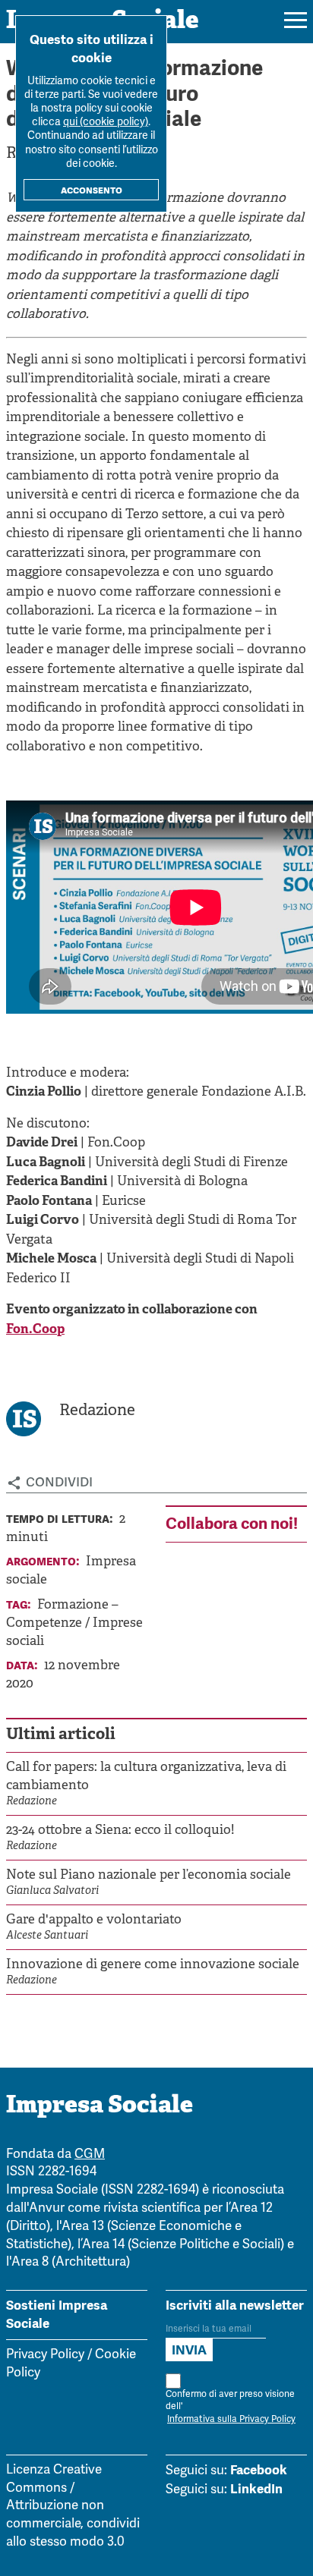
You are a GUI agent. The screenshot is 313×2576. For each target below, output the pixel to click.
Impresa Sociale (100, 2106)
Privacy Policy (45, 2355)
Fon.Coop (35, 1330)
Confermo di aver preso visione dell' (231, 2407)
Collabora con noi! (232, 1523)
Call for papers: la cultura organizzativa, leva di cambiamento (146, 1777)
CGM (90, 2155)
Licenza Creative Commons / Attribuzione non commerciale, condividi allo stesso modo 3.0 (73, 2506)
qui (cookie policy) (106, 123)
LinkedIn (256, 2489)
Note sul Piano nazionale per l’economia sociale (149, 1875)
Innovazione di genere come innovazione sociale (153, 1965)
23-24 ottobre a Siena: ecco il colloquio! (120, 1831)
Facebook (259, 2470)
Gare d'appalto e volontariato (94, 1920)
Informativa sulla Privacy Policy (231, 2419)
